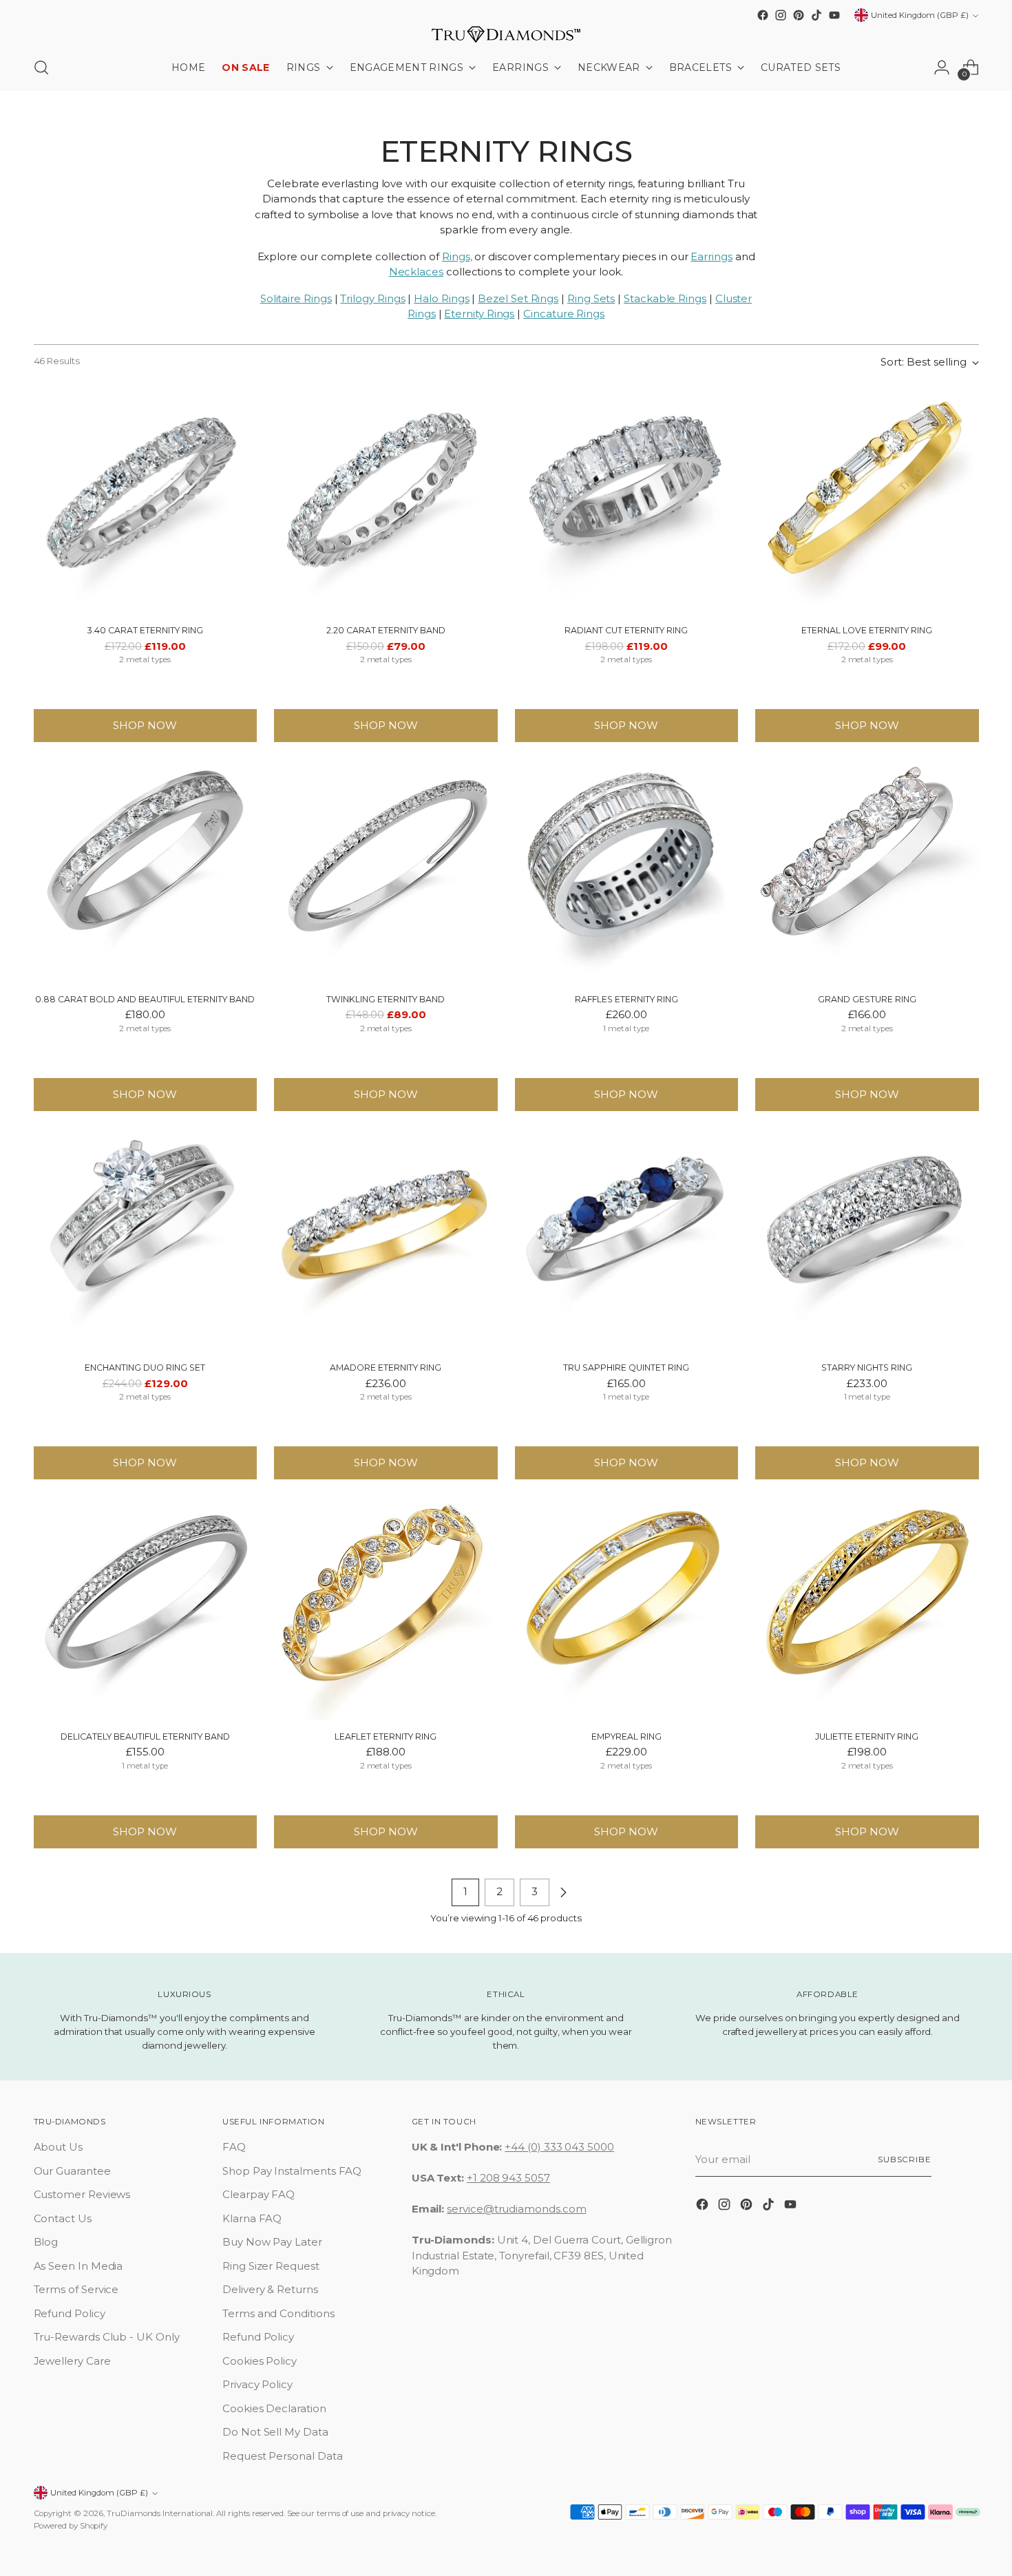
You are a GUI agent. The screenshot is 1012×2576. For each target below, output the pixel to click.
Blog (46, 2242)
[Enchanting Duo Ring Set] (146, 1239)
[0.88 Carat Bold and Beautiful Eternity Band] (146, 870)
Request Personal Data (282, 2456)
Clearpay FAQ (259, 2194)
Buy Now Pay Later (272, 2242)
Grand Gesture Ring (867, 999)
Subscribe (905, 2160)
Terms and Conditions (278, 2313)
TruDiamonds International (160, 2513)
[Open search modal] (41, 67)
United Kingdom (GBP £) (920, 15)
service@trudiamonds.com (516, 2209)
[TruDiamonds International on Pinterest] (799, 15)
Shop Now (145, 725)
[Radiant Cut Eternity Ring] (627, 502)
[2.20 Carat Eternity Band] (386, 502)
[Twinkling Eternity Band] (386, 870)
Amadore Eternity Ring (386, 1368)
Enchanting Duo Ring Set (145, 1368)
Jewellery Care (72, 2361)
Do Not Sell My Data (275, 2432)
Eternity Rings (479, 314)
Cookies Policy (260, 2361)
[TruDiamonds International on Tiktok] (816, 15)
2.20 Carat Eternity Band (386, 630)
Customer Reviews (82, 2194)
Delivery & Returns (270, 2289)
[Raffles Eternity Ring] (627, 870)
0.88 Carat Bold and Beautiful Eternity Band (145, 999)
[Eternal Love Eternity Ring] (867, 502)
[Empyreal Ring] (627, 1608)
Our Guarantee (72, 2171)
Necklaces (416, 272)
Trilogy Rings (372, 298)
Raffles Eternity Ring (626, 999)
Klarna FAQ (252, 2218)
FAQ (234, 2147)
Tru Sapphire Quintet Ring (626, 1368)
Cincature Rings (564, 314)
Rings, (457, 256)
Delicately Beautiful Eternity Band (145, 1736)
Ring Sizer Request (271, 2266)
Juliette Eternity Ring (867, 1736)
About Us (58, 2147)
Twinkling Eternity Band (386, 999)
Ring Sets (591, 298)
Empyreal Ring (626, 1736)
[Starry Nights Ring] (867, 1239)
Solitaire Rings (296, 298)
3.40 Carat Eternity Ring (145, 630)
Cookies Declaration (274, 2408)
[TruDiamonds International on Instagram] (781, 15)
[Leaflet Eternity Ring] (386, 1608)
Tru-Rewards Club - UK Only (107, 2337)
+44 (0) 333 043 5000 (559, 2147)
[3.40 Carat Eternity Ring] (146, 502)
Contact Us (63, 2218)
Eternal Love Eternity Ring (867, 630)
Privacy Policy (257, 2384)
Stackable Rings (665, 298)
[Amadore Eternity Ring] (386, 1239)
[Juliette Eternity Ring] (867, 1608)
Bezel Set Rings (518, 298)
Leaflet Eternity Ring (386, 1736)
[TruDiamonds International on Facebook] (763, 15)
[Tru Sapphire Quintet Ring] (627, 1239)
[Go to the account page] (942, 67)
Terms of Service (76, 2289)
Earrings (711, 256)
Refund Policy (70, 2313)
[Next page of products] (563, 1892)
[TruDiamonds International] (506, 34)
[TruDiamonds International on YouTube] (834, 15)
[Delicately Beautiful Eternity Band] (146, 1608)
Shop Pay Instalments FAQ (292, 2171)
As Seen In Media (78, 2266)
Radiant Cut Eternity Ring (626, 630)
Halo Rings (441, 298)
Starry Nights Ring (867, 1368)
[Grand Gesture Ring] (867, 870)
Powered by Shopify (71, 2526)
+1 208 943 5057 (508, 2178)
